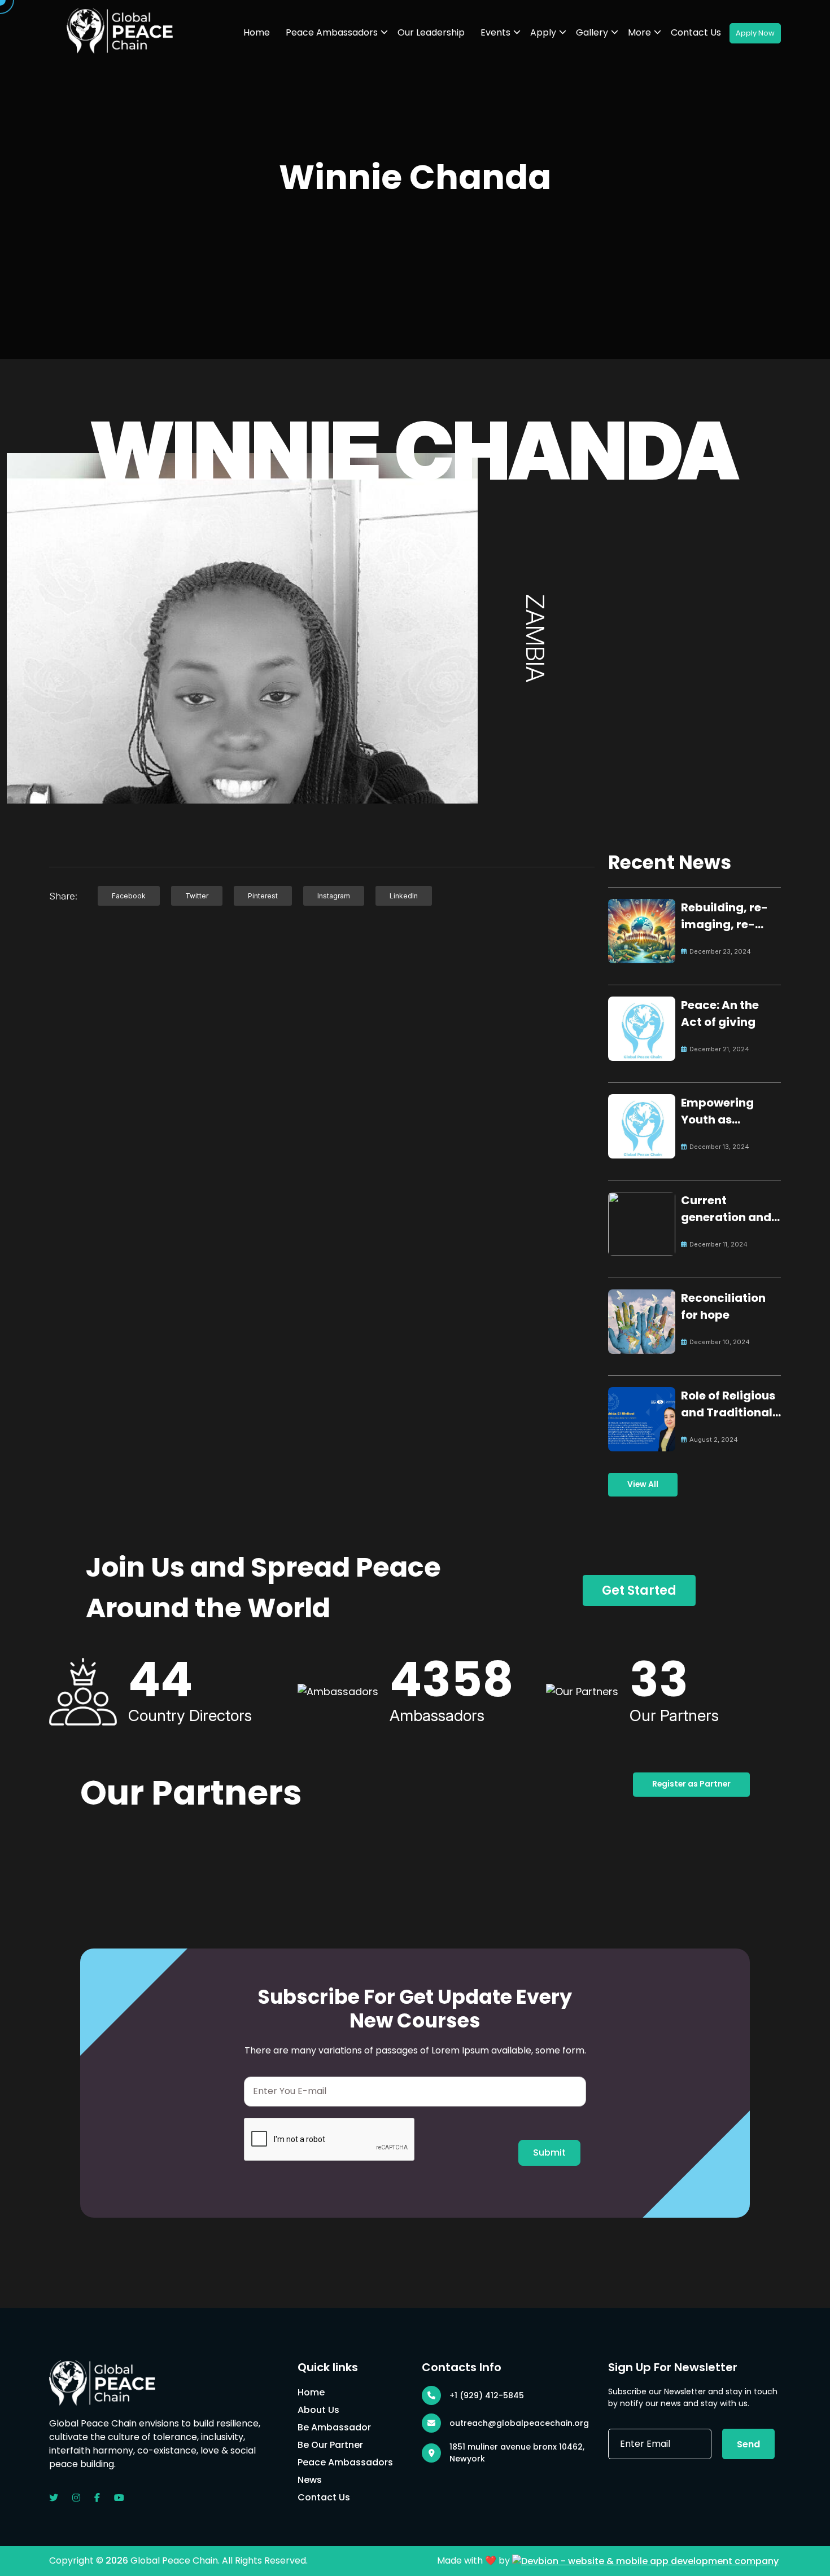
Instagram (334, 896)
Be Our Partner (330, 2445)
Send (748, 2444)
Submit (549, 2152)
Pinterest (263, 896)
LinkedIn (404, 896)
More (639, 32)
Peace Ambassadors (332, 32)
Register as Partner (691, 1784)
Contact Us (696, 32)
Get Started (639, 1590)
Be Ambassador (334, 2427)
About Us (318, 2410)
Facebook (129, 896)
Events (495, 32)
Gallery (592, 32)
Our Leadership (431, 32)
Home (257, 32)
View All (643, 1484)
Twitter (197, 896)
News (310, 2480)
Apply (543, 32)
